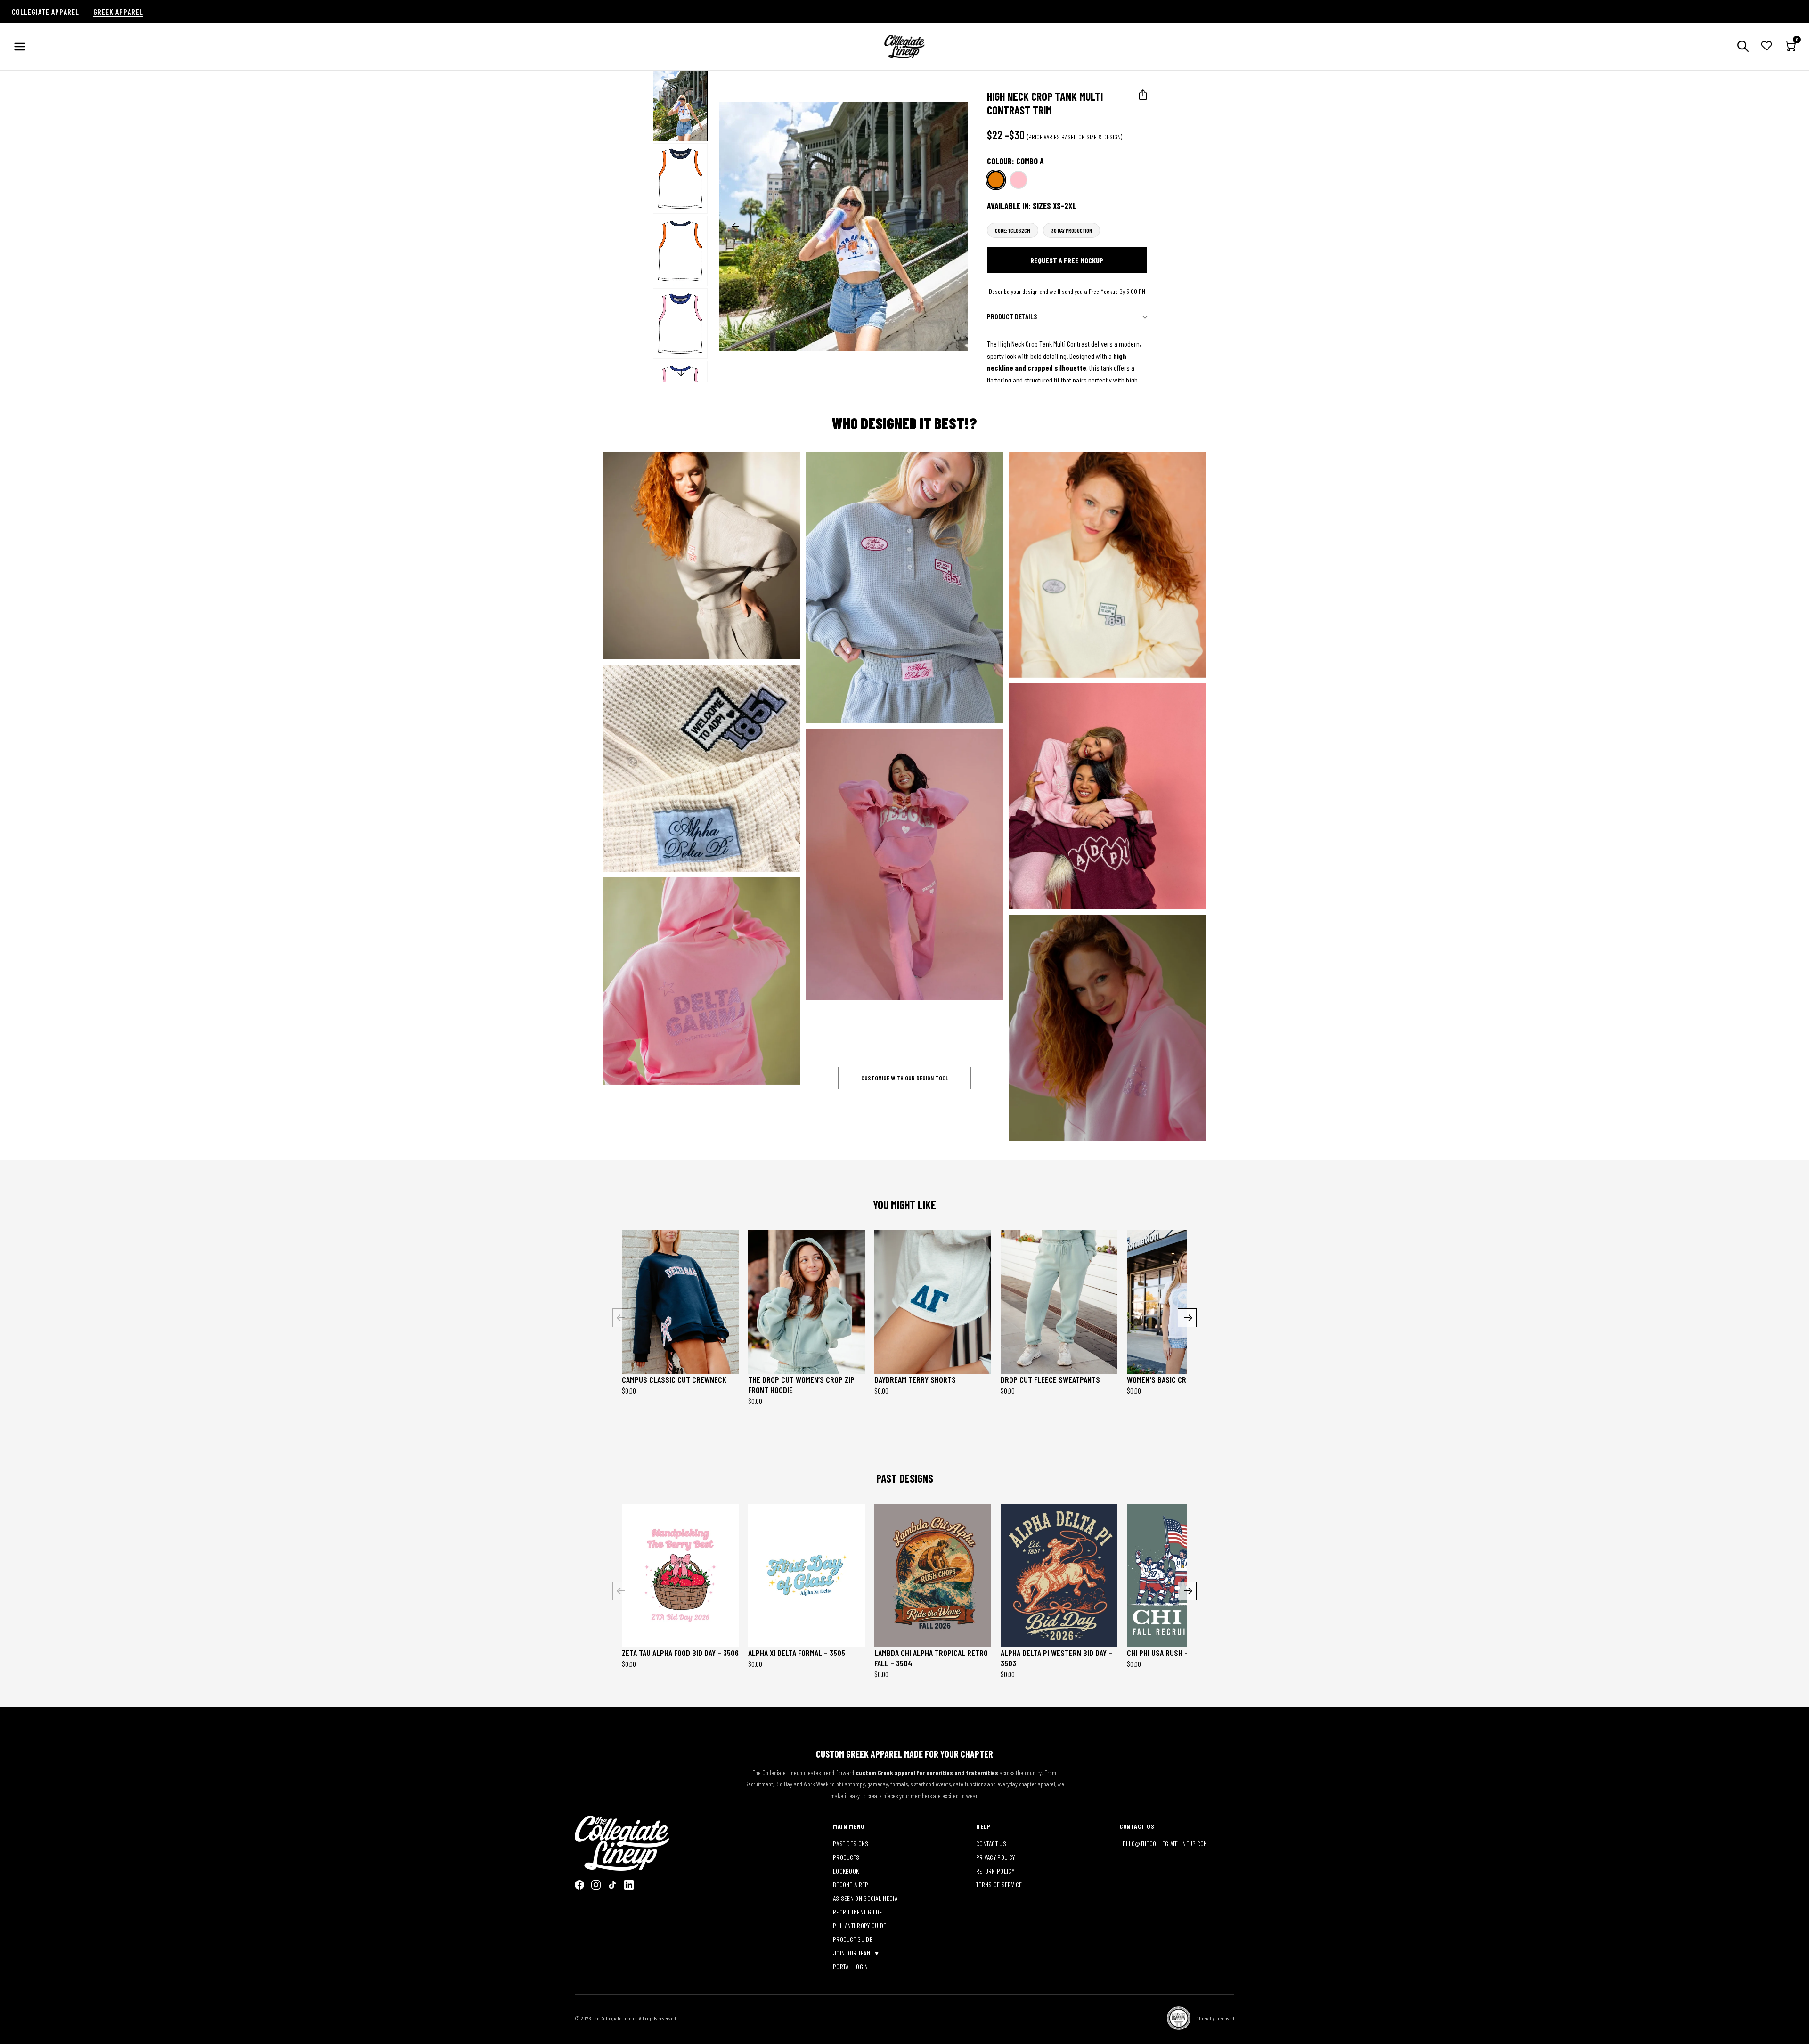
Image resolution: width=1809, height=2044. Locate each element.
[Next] (1187, 1318)
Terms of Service (999, 1885)
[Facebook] (579, 1885)
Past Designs (851, 1844)
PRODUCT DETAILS (1012, 316)
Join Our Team (852, 1953)
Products (846, 1857)
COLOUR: (1015, 161)
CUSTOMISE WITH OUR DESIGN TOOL (905, 1078)
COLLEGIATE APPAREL (45, 12)
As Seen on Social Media (865, 1898)
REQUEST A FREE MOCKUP (1067, 260)
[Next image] (952, 227)
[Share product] (1143, 95)
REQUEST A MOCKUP (695, 555)
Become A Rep (851, 1885)
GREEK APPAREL (118, 12)
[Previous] (622, 1318)
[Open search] (1743, 47)
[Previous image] (735, 227)
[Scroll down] (681, 373)
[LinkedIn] (629, 1885)
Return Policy (995, 1871)
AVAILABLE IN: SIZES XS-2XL (1032, 206)
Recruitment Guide (858, 1912)
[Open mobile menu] (20, 47)
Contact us (991, 1844)
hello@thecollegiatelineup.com (1163, 1844)
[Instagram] (596, 1885)
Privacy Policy (995, 1857)
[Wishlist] (1767, 47)
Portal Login (851, 1967)
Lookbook (846, 1871)
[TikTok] (612, 1885)
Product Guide (853, 1939)
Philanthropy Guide (860, 1926)
